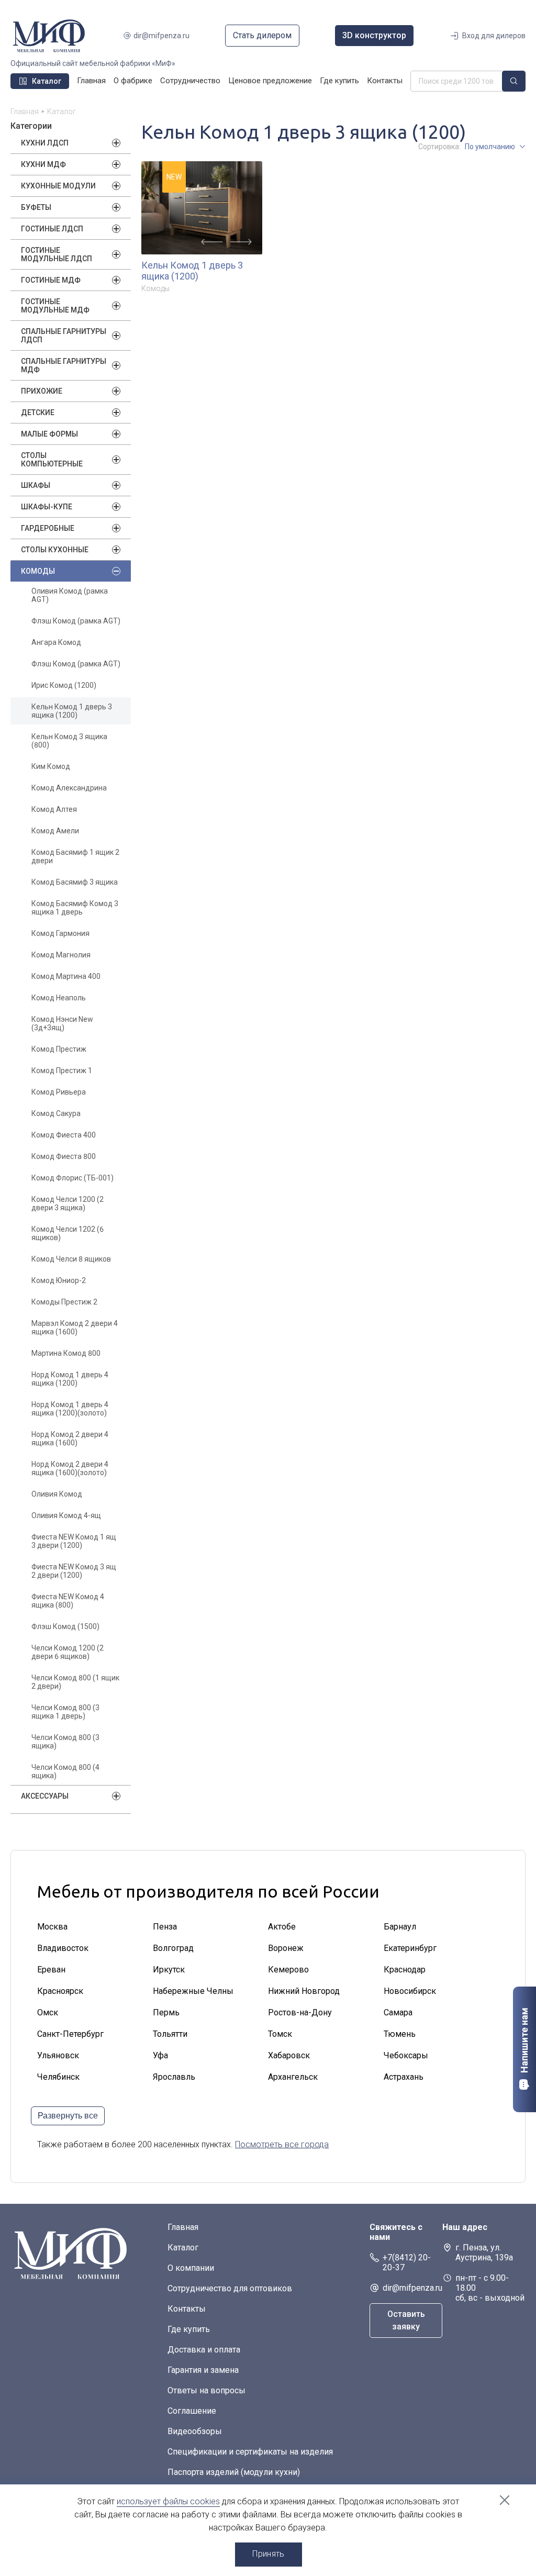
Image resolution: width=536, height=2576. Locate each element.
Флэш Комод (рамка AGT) (76, 621)
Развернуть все (68, 2116)
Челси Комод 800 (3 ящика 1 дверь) (65, 1712)
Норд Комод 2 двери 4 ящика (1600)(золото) (70, 1468)
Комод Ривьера (59, 1092)
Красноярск (60, 1991)
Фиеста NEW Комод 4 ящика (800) (68, 1601)
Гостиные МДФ (51, 280)
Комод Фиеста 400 (64, 1135)
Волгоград (173, 1948)
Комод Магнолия (61, 955)
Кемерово (288, 1970)
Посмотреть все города (282, 2144)
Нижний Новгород (304, 1991)
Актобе (282, 1927)
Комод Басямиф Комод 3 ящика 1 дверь (75, 908)
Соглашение (192, 2411)
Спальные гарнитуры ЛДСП (64, 336)
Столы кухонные (55, 550)
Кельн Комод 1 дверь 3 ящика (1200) (72, 711)
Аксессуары (45, 1796)
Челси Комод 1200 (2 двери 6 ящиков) (68, 1652)
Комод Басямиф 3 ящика (75, 882)
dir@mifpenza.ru (161, 36)
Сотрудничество (190, 81)
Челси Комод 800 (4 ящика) (65, 1771)
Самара (398, 2012)
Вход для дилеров (494, 36)
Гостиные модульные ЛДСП (57, 254)
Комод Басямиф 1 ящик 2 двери (75, 856)
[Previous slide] (212, 242)
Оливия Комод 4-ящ (66, 1515)
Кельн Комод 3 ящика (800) (69, 741)
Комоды (38, 571)
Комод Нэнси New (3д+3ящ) (62, 1023)
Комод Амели (55, 831)
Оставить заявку (406, 2320)
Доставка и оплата (204, 2350)
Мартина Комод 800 (66, 1353)
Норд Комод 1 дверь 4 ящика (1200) (70, 1379)
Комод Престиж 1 (62, 1070)
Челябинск (58, 2077)
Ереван (51, 1970)
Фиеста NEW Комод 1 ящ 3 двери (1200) (74, 1541)
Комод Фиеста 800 (64, 1156)
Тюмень (400, 2034)
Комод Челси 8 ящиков (71, 1259)
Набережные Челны (193, 1991)
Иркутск (169, 1970)
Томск (280, 2034)
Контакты (385, 81)
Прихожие (42, 391)
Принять (268, 2554)
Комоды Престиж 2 (64, 1302)
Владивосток (63, 1948)
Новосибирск (410, 1991)
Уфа (160, 2055)
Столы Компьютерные (52, 460)
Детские (38, 412)
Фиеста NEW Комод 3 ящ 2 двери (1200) (74, 1571)
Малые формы (49, 434)
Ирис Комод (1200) (64, 685)
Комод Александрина (69, 788)
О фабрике (133, 81)
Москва (52, 1927)
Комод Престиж (59, 1049)
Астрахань (404, 2077)
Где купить (339, 81)
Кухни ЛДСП (45, 143)
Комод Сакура (56, 1113)
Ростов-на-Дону (300, 2012)
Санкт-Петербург (70, 2034)
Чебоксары (406, 2055)
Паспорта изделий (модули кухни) (234, 2472)
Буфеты (36, 207)
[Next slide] (241, 242)
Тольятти (170, 2034)
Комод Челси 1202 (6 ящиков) (68, 1233)
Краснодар (405, 1970)
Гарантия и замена (203, 2370)
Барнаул (400, 1927)
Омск (48, 2012)
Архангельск (293, 2077)
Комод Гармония (60, 933)
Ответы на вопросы (206, 2390)
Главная (91, 81)
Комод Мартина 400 (66, 976)
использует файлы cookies (168, 2501)
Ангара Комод (56, 642)
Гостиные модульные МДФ (55, 306)
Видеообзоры (195, 2431)
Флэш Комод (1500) (65, 1626)
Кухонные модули (58, 186)
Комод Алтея (54, 809)
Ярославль (174, 2077)
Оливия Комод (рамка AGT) (70, 595)
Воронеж (286, 1948)
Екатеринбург (410, 1948)
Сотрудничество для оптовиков (230, 2288)
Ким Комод (51, 766)
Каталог (183, 2248)
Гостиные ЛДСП (52, 229)
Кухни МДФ (43, 164)
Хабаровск (289, 2055)
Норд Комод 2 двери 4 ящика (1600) (70, 1438)
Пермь (166, 2012)
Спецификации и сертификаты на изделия (250, 2452)
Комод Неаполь (59, 998)
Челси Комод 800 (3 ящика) (65, 1742)
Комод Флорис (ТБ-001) (72, 1178)
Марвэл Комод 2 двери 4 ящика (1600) (75, 1328)
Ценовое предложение (270, 81)
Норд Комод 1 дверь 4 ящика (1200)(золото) (70, 1409)
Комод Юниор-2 (59, 1280)
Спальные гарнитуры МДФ (64, 365)
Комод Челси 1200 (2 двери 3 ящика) (68, 1203)
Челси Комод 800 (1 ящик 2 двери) (75, 1682)
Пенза (165, 1927)
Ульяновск (58, 2055)
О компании (191, 2268)
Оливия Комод (57, 1494)
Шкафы (36, 485)
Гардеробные (48, 528)
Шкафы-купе (47, 507)
